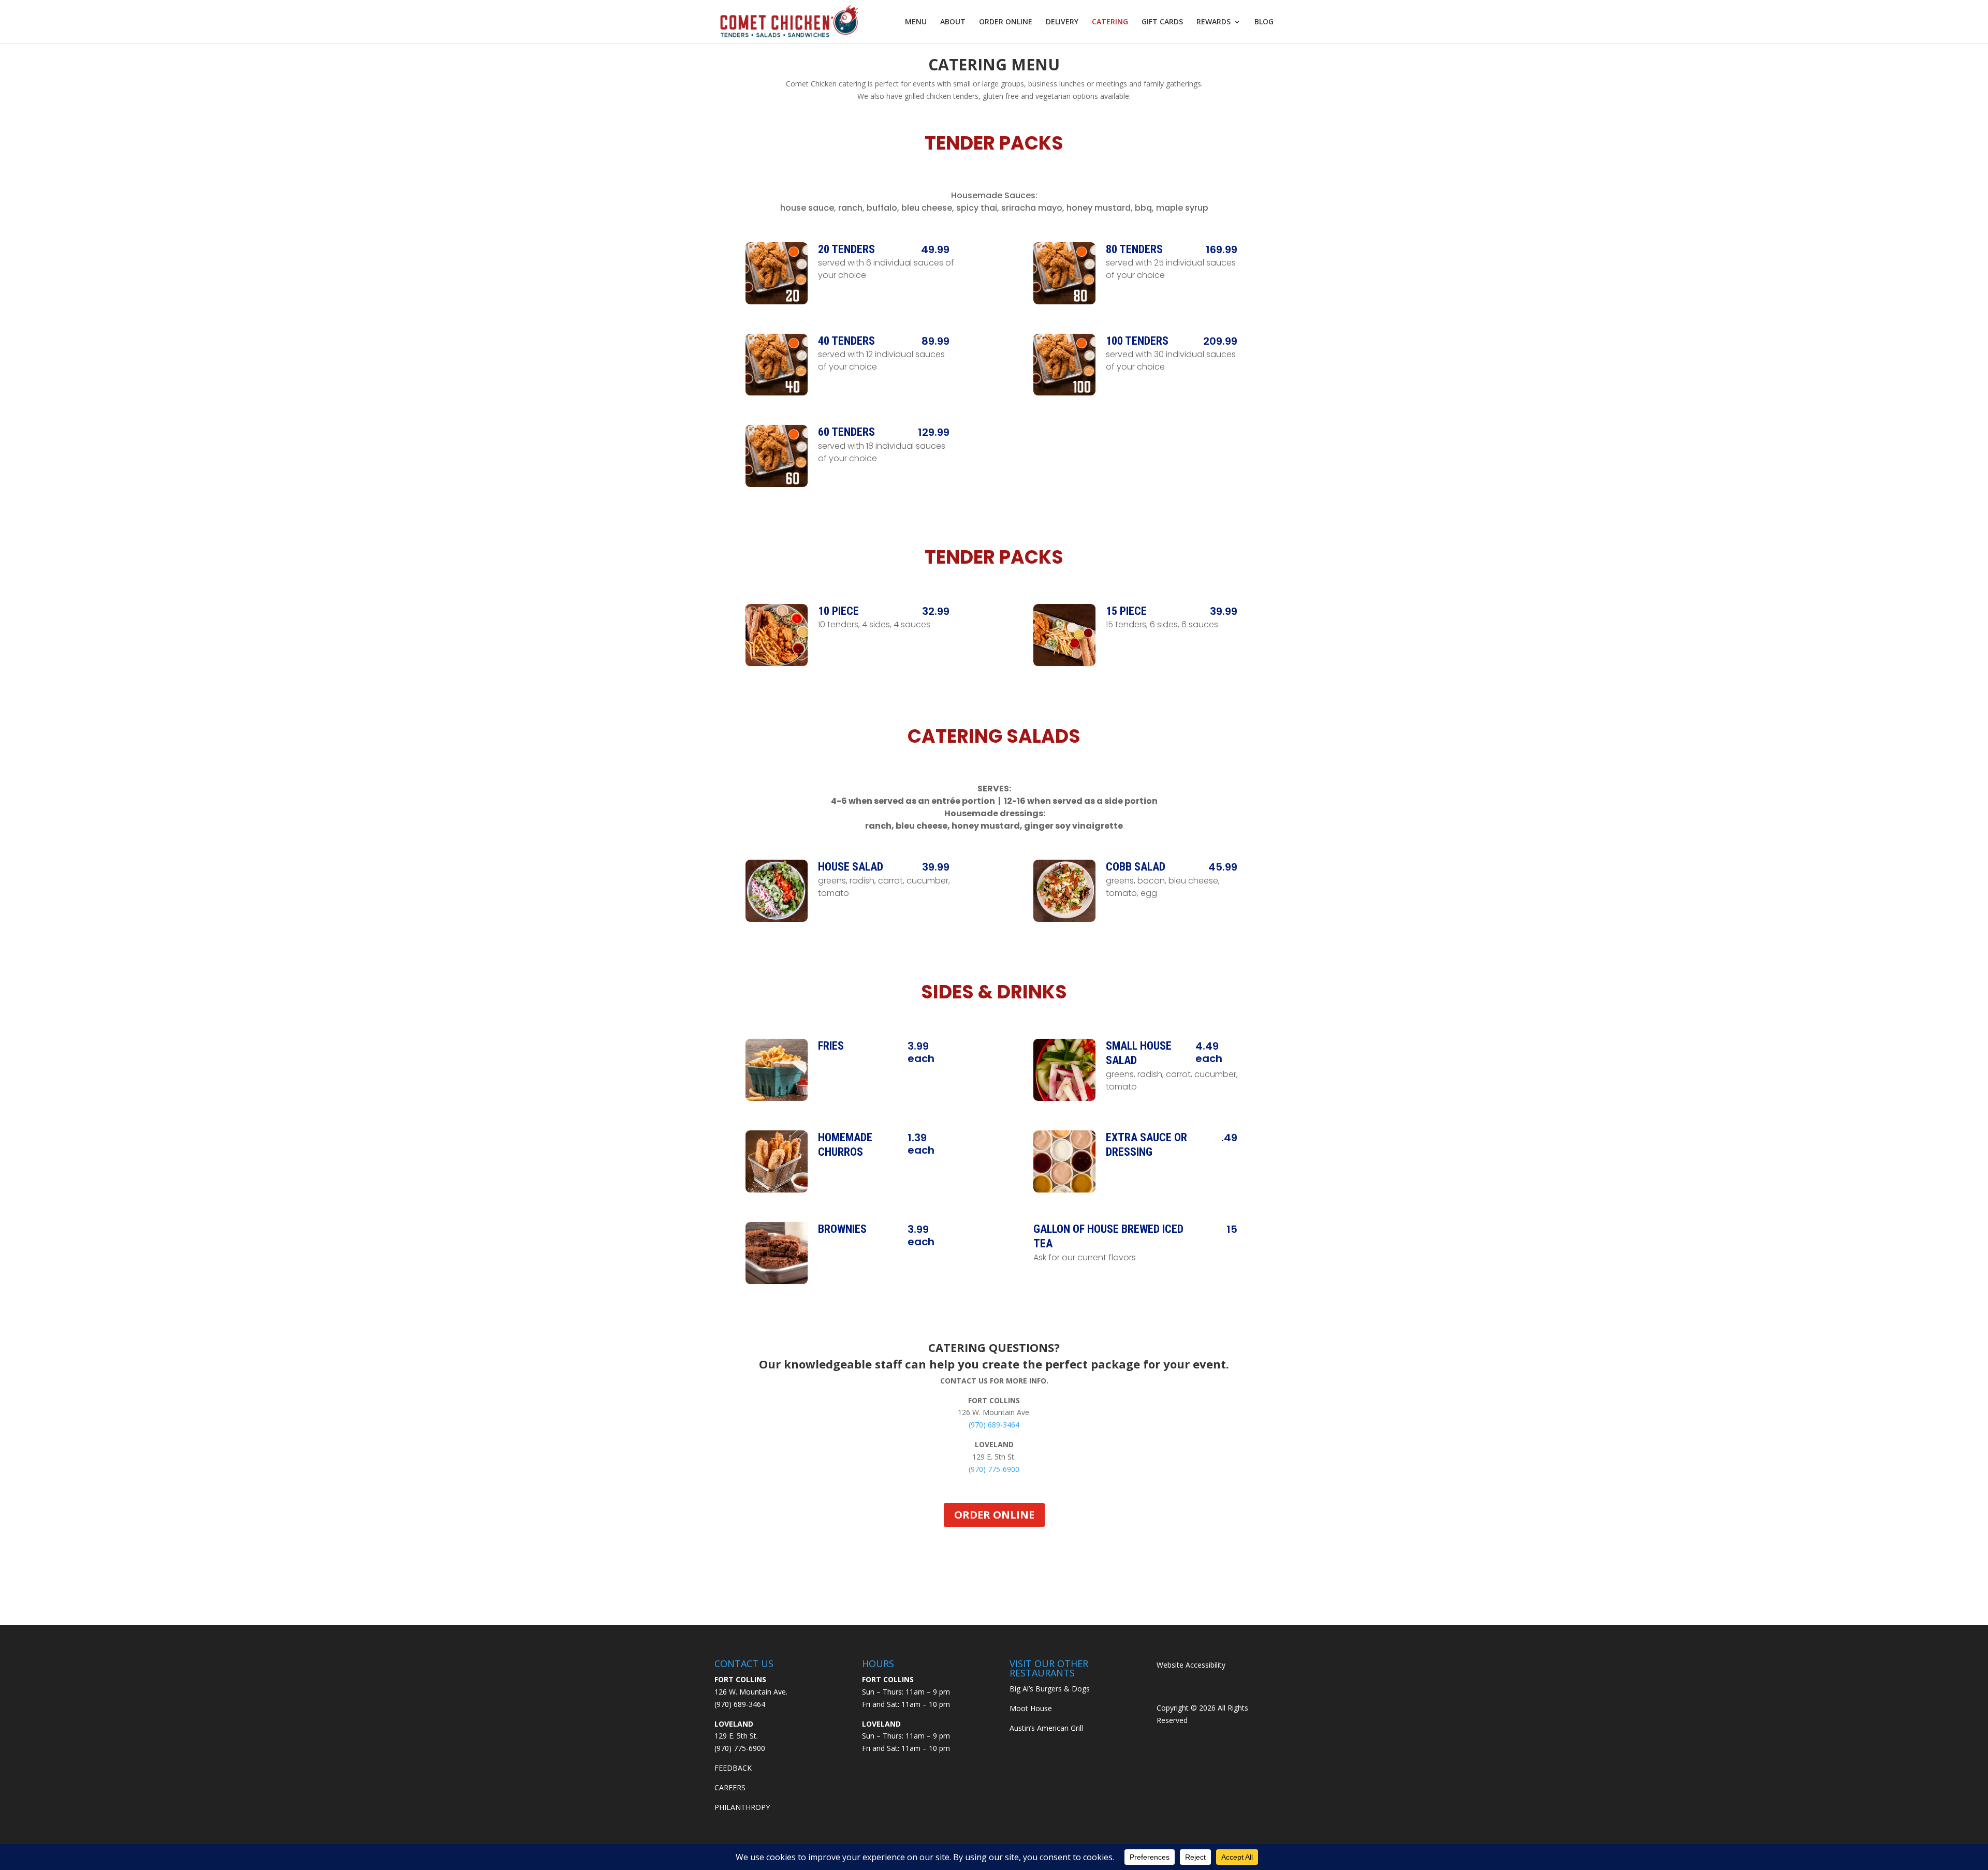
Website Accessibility (1191, 1665)
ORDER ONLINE (1006, 22)
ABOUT (953, 22)
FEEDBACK (733, 1768)
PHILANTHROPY (742, 1807)
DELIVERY (1062, 22)
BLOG (1264, 22)
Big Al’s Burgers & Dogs (1050, 1689)
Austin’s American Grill (1046, 1728)
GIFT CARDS (1162, 22)
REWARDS (1214, 22)
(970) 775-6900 (994, 1469)
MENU (916, 22)
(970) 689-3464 (994, 1425)
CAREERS (730, 1787)
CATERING (1110, 22)
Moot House (1031, 1708)
